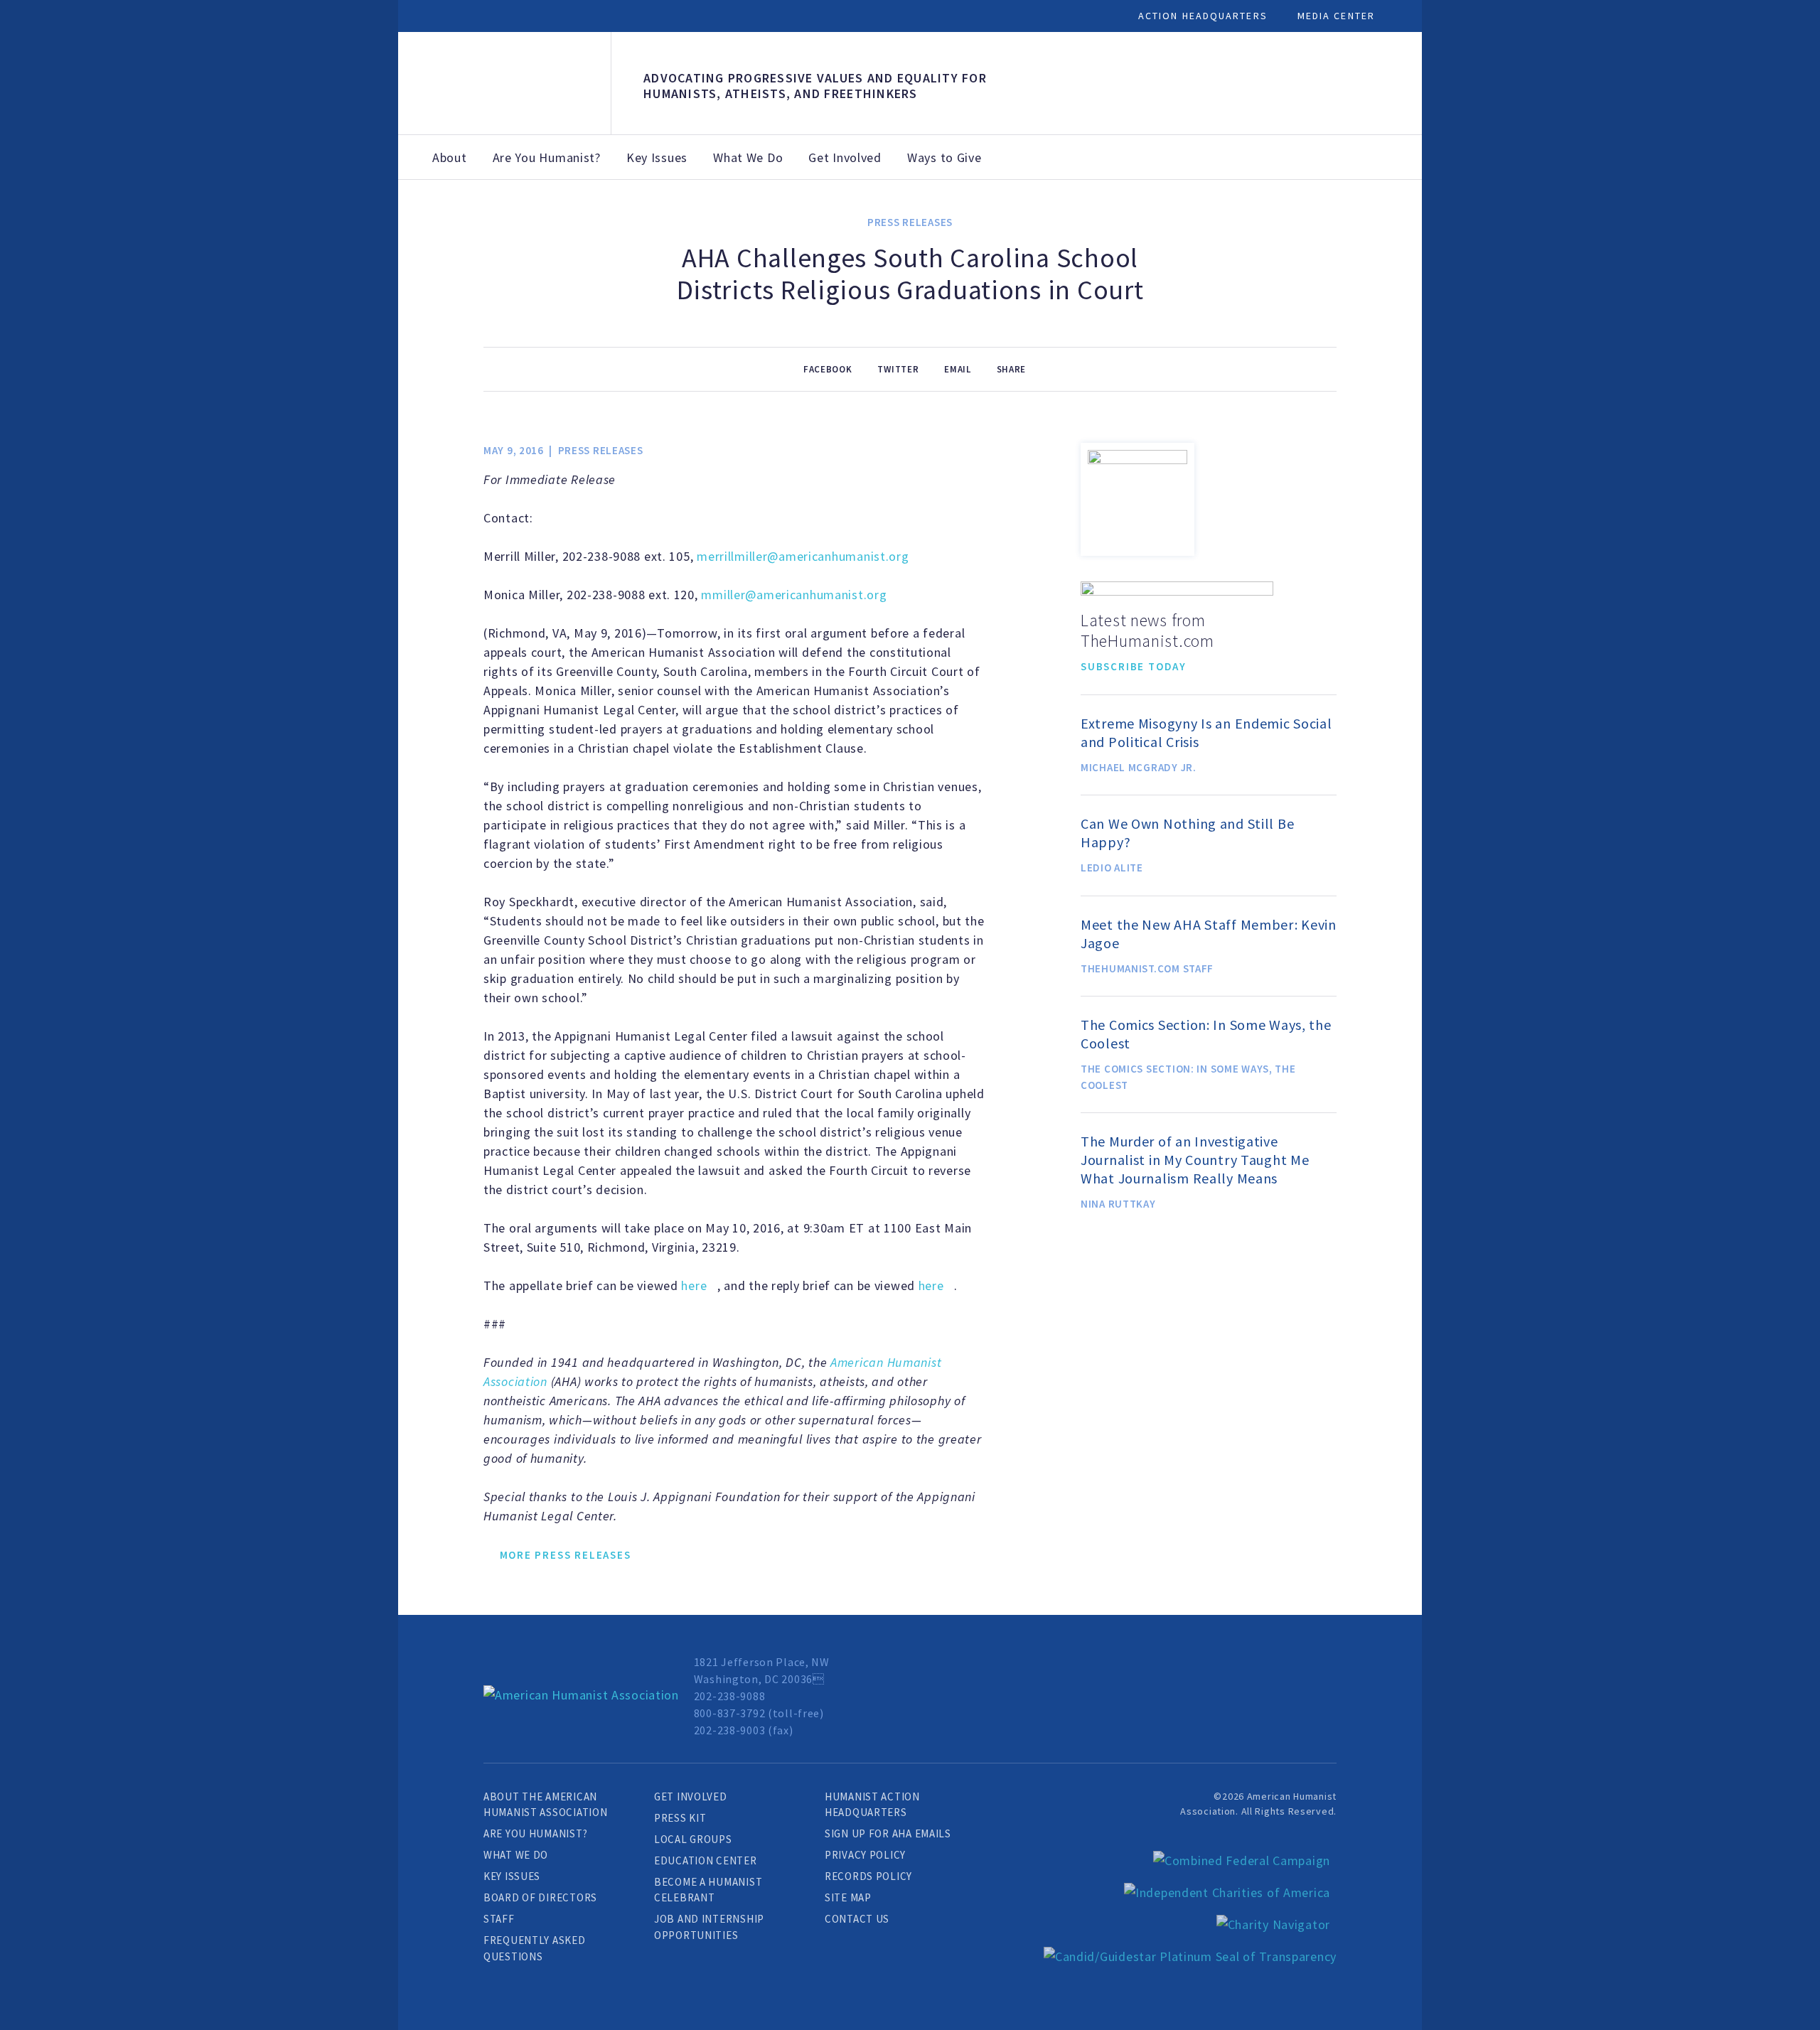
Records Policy (868, 1876)
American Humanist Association (504, 84)
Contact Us (857, 1919)
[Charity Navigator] (1273, 1924)
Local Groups (693, 1839)
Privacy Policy (865, 1855)
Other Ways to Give (1283, 226)
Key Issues (657, 157)
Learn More (490, 559)
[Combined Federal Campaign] (1242, 1860)
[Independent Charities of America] (1227, 1892)
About (450, 157)
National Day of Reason (1368, 217)
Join (616, 202)
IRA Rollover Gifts (1187, 217)
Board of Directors (540, 1897)
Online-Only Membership (892, 217)
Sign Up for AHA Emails (888, 1833)
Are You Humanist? (547, 157)
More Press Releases (566, 1555)
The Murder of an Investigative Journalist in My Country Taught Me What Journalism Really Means (1195, 1160)
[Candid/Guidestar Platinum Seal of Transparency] (1190, 1956)
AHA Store (994, 210)
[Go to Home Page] (581, 1695)
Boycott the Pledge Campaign (1470, 226)
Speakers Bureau (1574, 210)
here (694, 1285)
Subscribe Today (1134, 666)
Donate (786, 202)
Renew (697, 202)
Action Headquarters (1203, 16)
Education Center (706, 1860)
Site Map (848, 1897)
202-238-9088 (730, 1696)
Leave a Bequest (1085, 210)
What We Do (748, 157)
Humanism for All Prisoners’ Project (1681, 226)
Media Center (1336, 16)
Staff (499, 1919)
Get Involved (845, 157)
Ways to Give (944, 157)
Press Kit (680, 1818)
